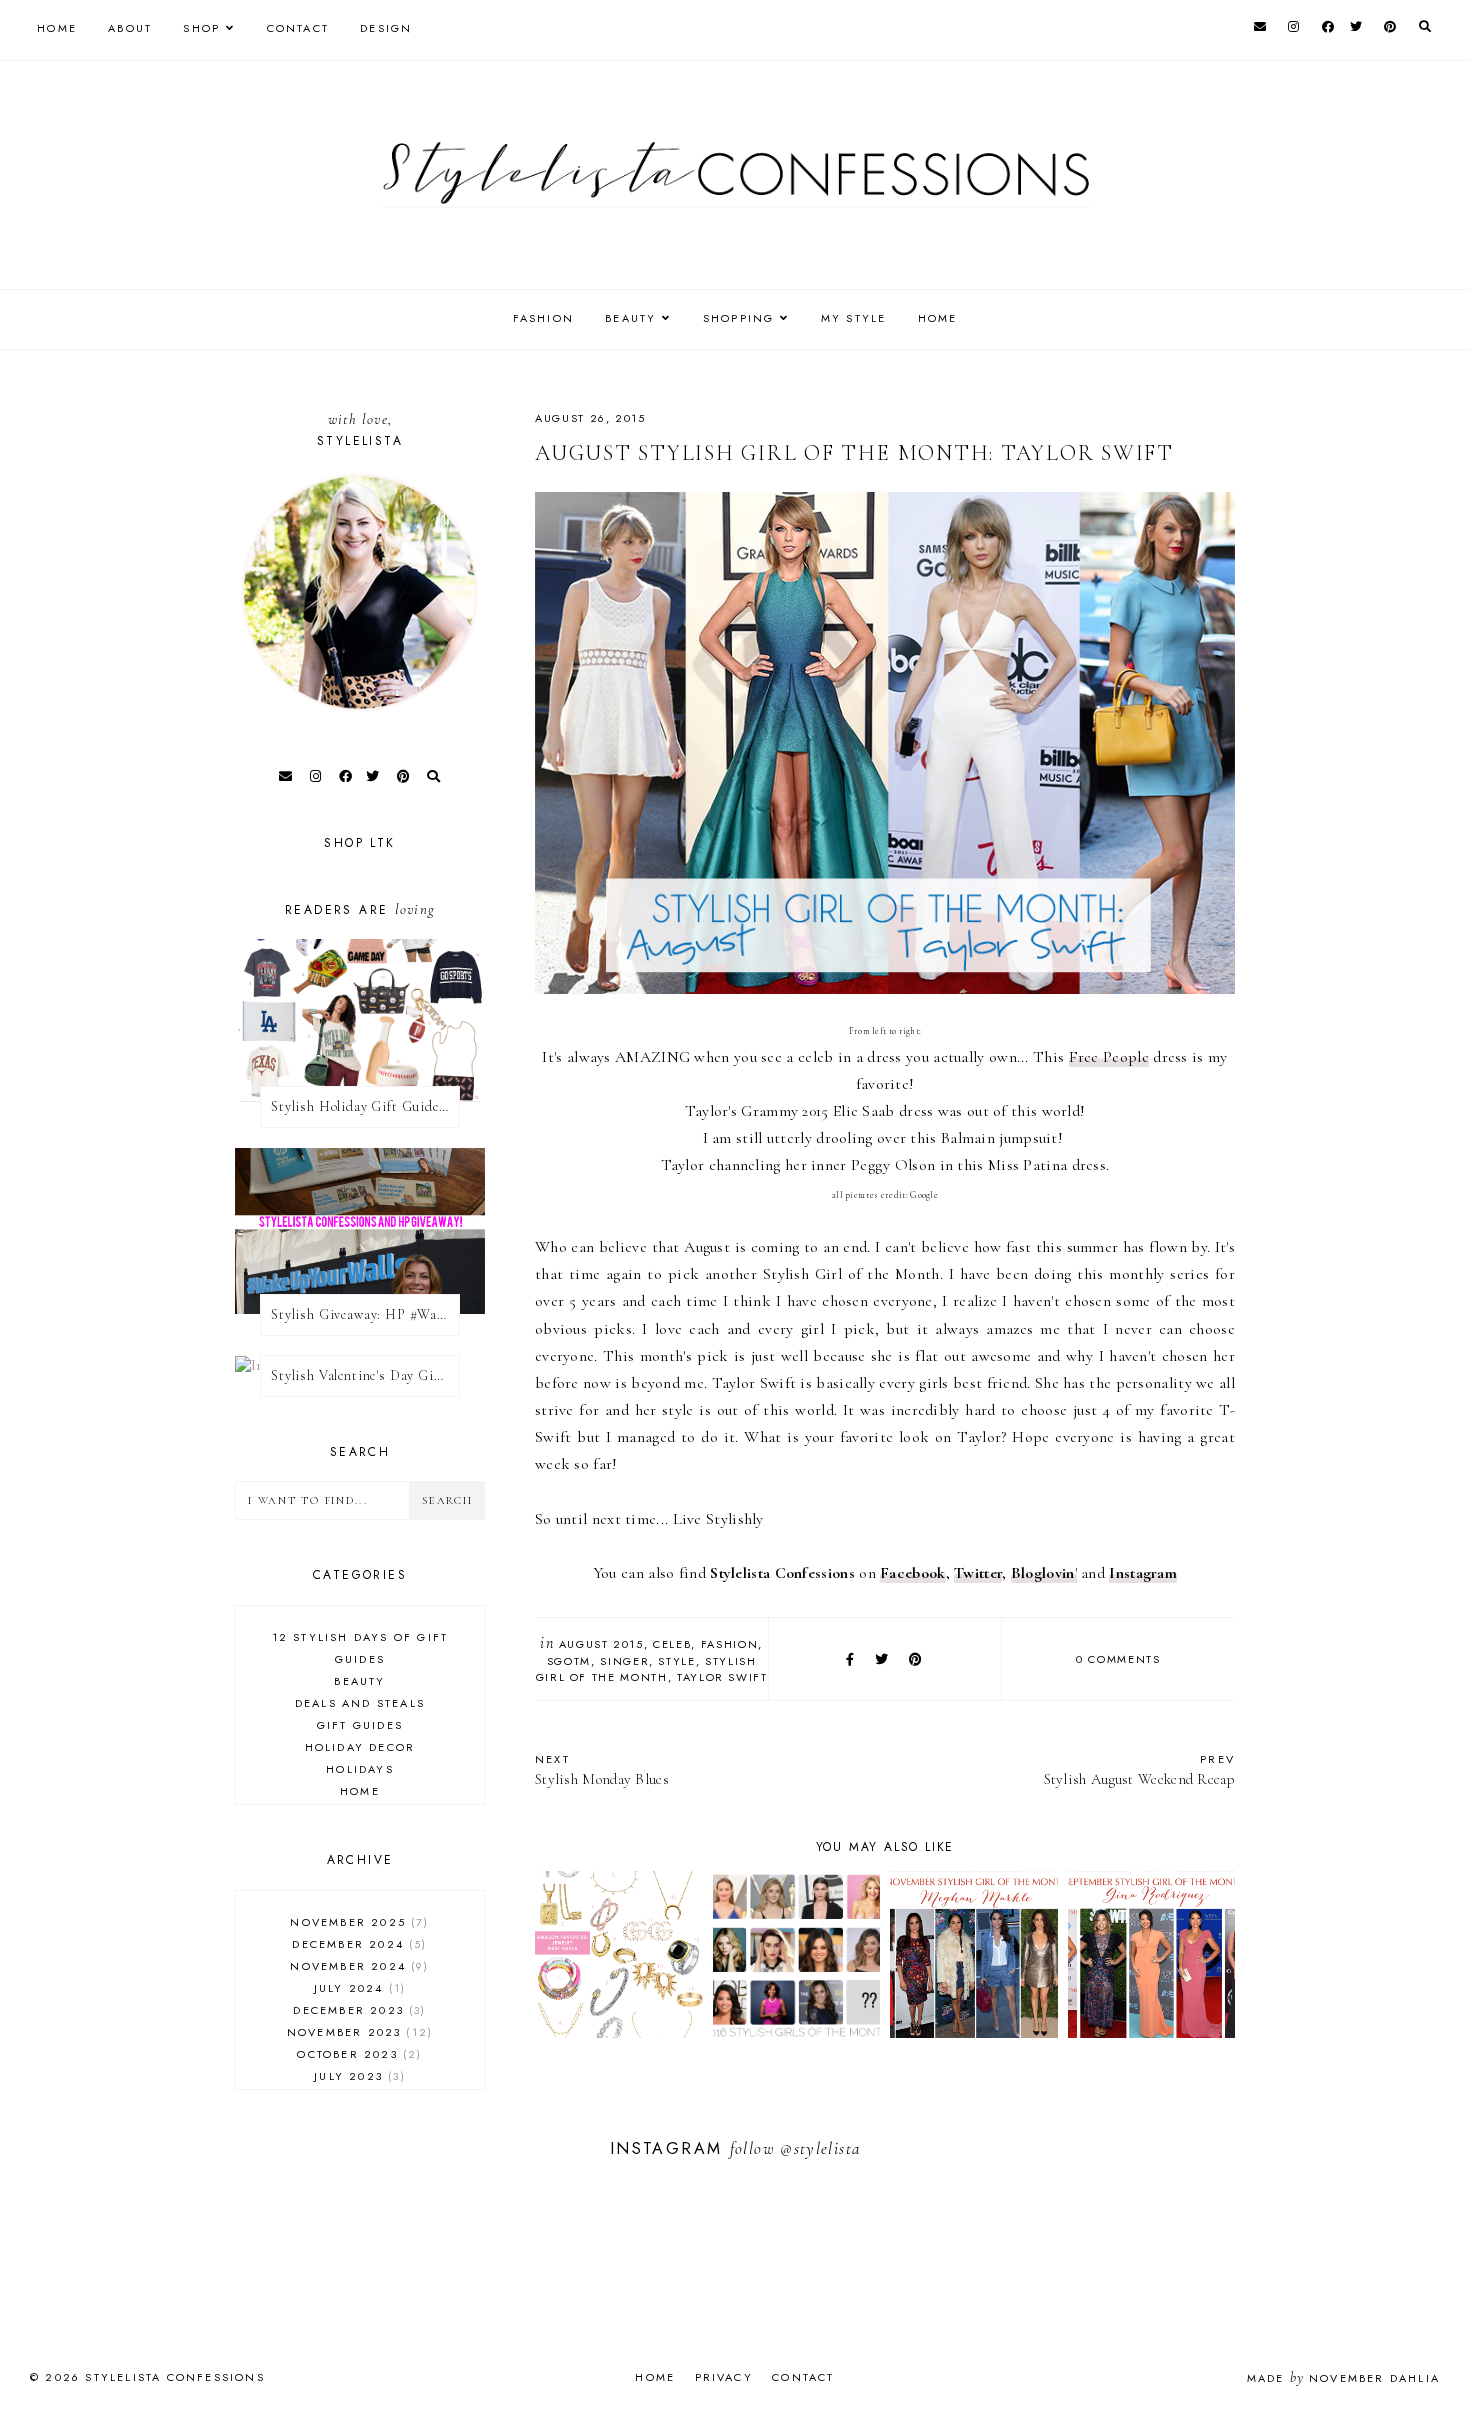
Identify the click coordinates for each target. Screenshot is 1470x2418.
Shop (201, 28)
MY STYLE (854, 318)
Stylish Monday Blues (602, 1769)
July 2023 (357, 2076)
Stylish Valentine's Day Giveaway (365, 1375)
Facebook (912, 1573)
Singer (624, 1661)
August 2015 (601, 1644)
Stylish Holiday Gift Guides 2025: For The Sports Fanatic (365, 1106)
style (676, 1661)
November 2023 (357, 2032)
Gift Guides (360, 1725)
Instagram (1143, 1573)
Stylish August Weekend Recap (1139, 1769)
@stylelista (820, 2148)
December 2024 (357, 1944)
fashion (730, 1644)
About (130, 28)
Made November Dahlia (1343, 2378)
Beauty (359, 1681)
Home (57, 28)
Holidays (360, 1769)
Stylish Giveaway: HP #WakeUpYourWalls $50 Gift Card (365, 1314)
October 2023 (357, 2054)
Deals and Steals (360, 1703)
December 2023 (357, 2010)
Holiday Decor (360, 1747)
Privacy (724, 2377)
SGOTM (569, 1661)
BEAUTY (630, 318)
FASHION (543, 318)
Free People (1109, 1057)
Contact (298, 28)
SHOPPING (739, 318)
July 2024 (357, 1988)
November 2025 (357, 1922)
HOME (938, 318)
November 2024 (357, 1966)
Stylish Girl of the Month (646, 1669)
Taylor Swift (722, 1677)
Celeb (672, 1644)
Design (386, 28)
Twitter (978, 1573)
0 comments (1118, 1659)
